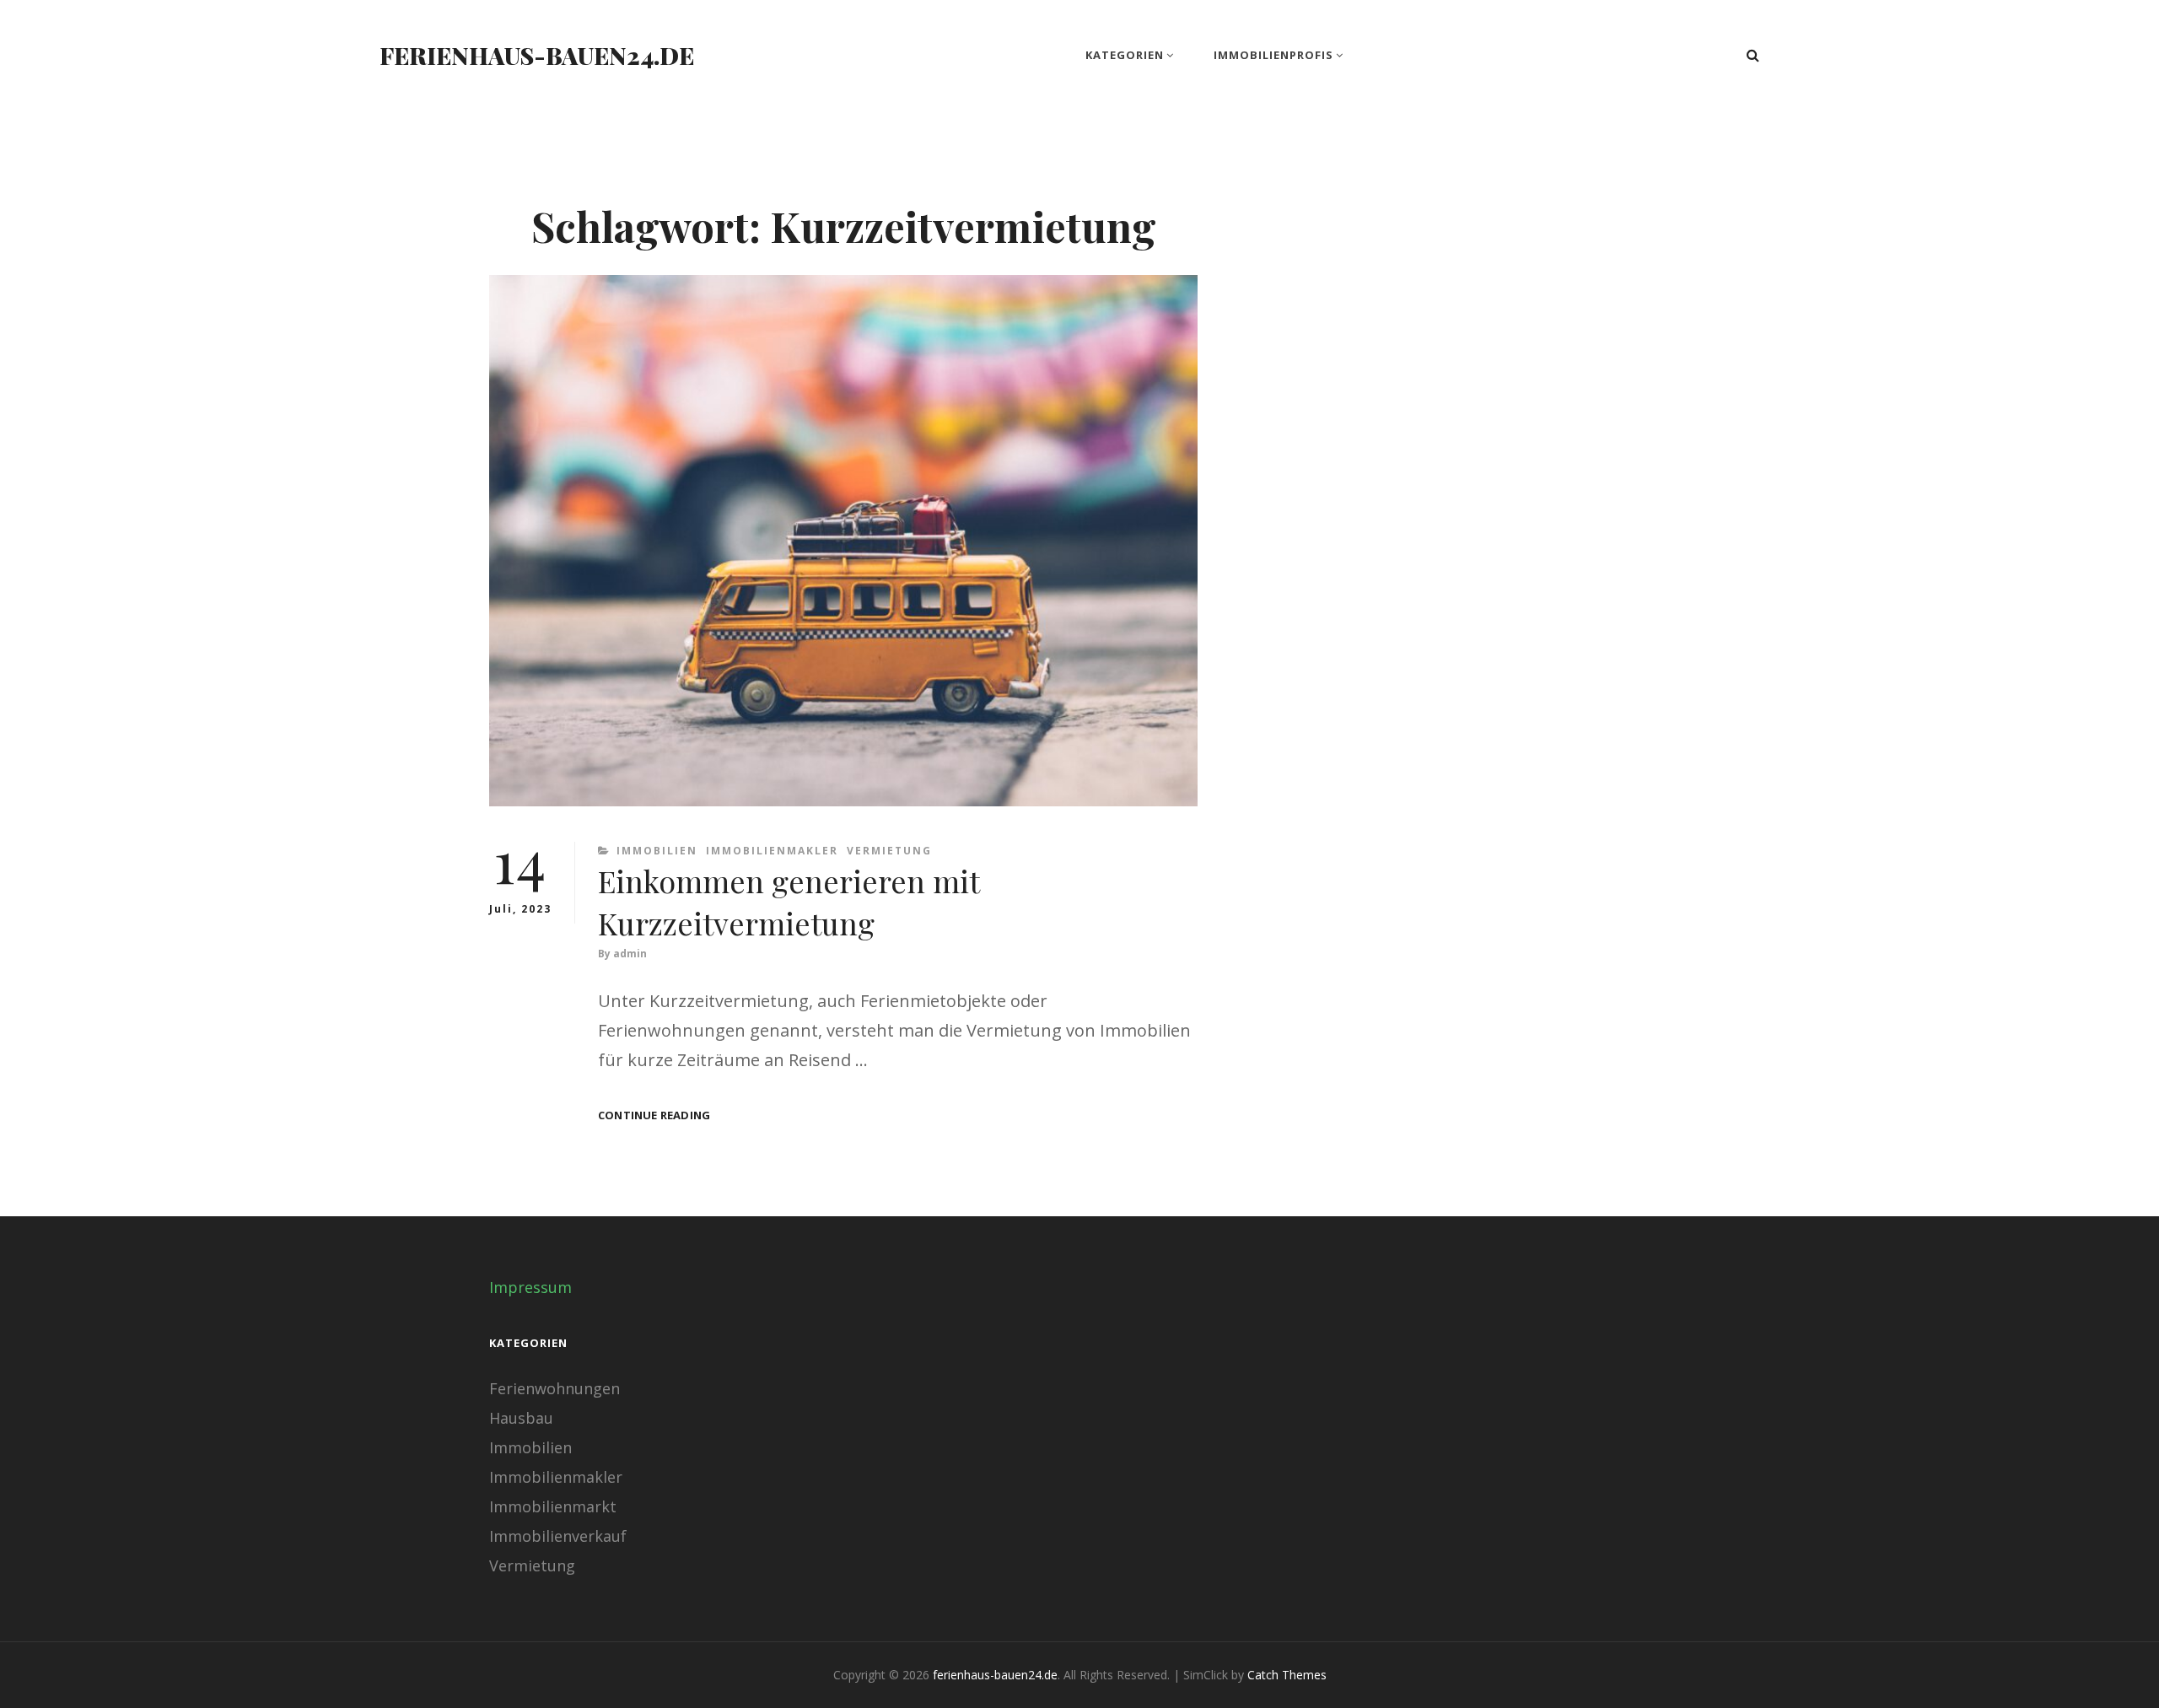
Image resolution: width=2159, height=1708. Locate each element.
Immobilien (657, 851)
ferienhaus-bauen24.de (537, 55)
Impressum (530, 1287)
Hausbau (521, 1418)
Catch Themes (1287, 1675)
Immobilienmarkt (553, 1506)
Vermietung (889, 851)
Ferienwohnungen (555, 1388)
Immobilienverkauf (558, 1536)
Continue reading (654, 1115)
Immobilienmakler (772, 851)
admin (630, 954)
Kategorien (1125, 55)
